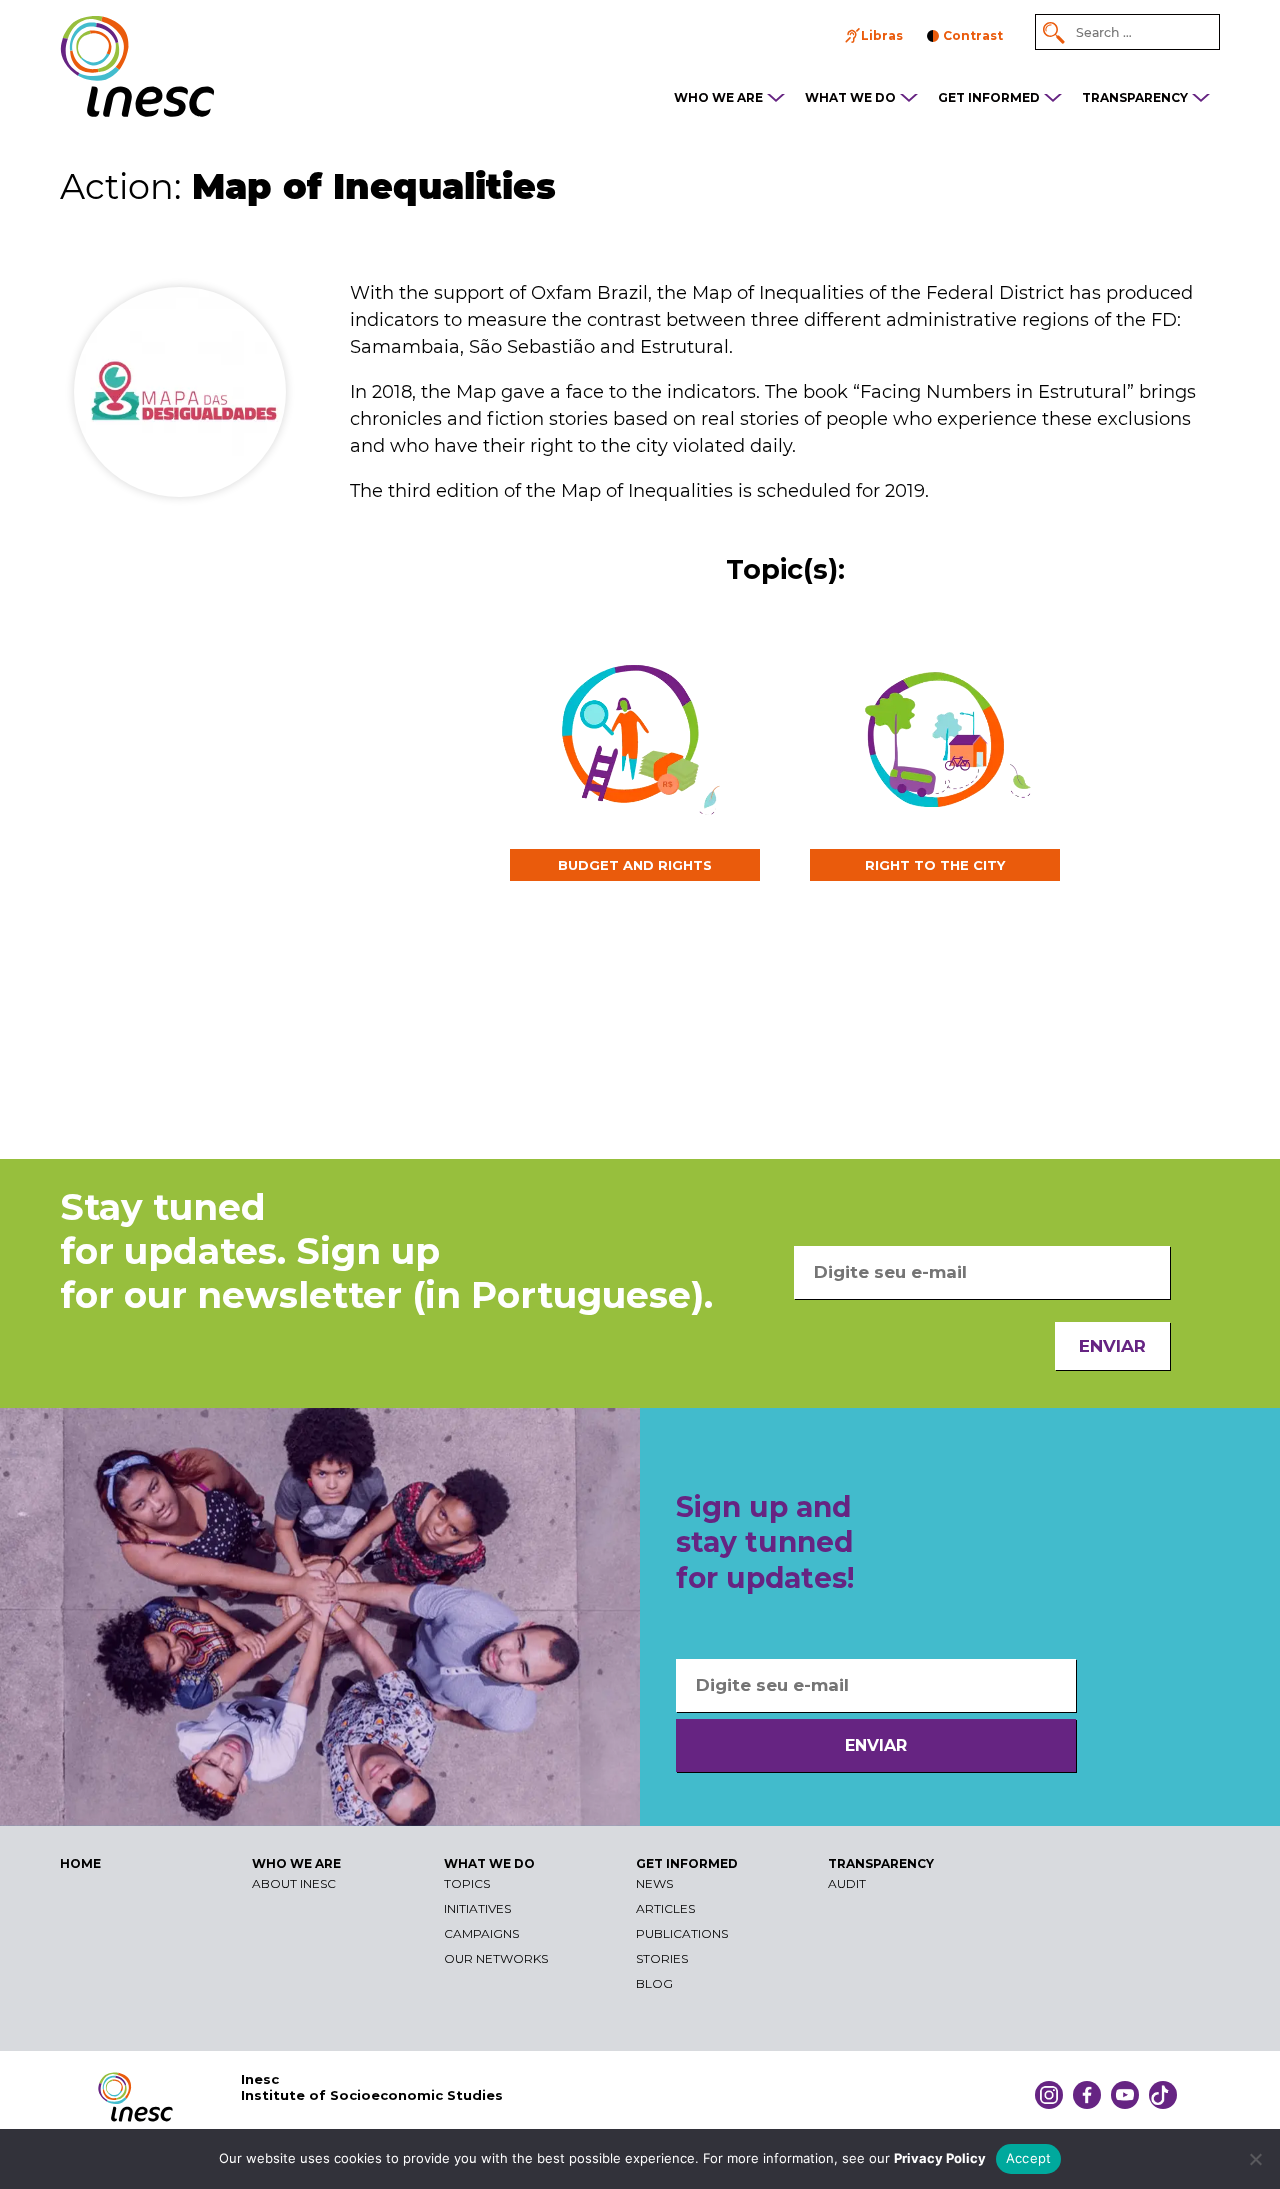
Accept (1029, 2158)
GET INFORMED (989, 97)
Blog (654, 1983)
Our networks (496, 1958)
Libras (882, 35)
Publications (682, 1933)
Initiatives (477, 1908)
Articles (665, 1908)
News (654, 1883)
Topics (467, 1883)
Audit (847, 1883)
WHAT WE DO (850, 97)
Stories (662, 1958)
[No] (1255, 2159)
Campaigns (481, 1933)
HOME (80, 1863)
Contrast (973, 35)
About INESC (294, 1883)
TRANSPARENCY (1135, 97)
